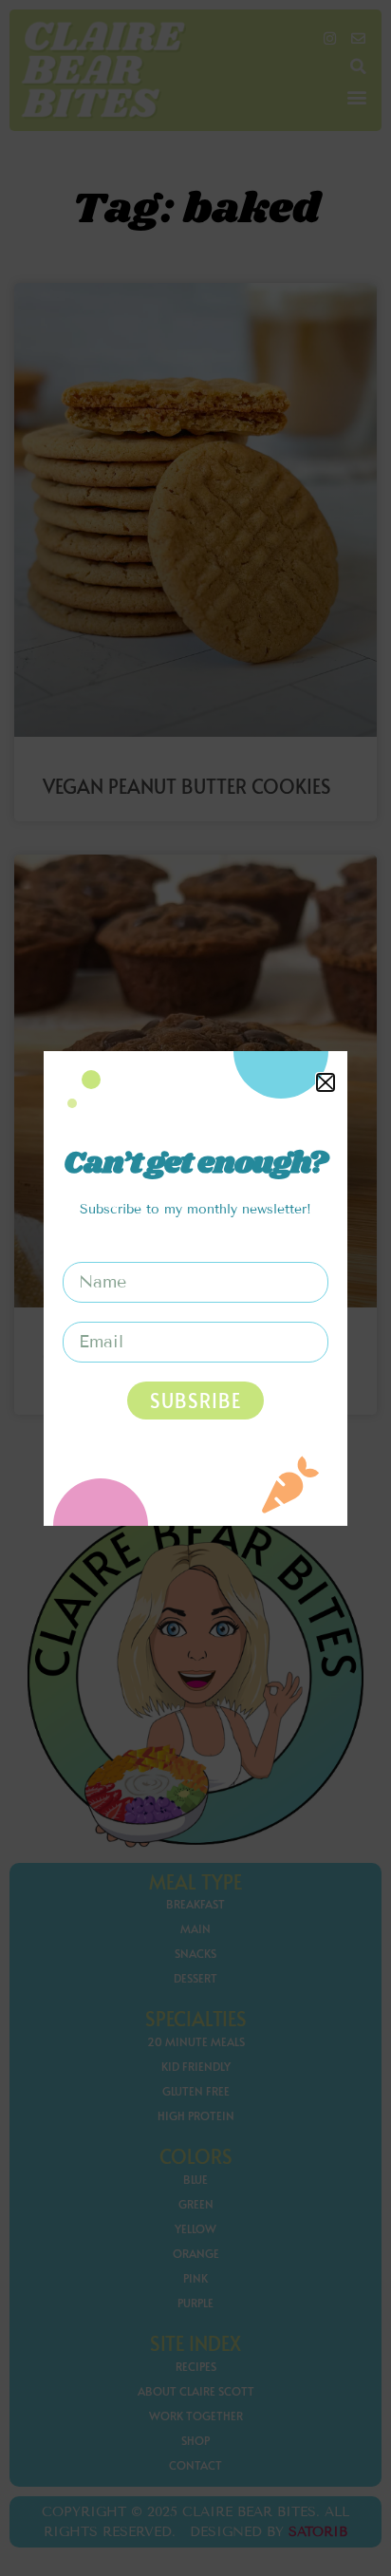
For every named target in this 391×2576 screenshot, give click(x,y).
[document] (195, 1288)
